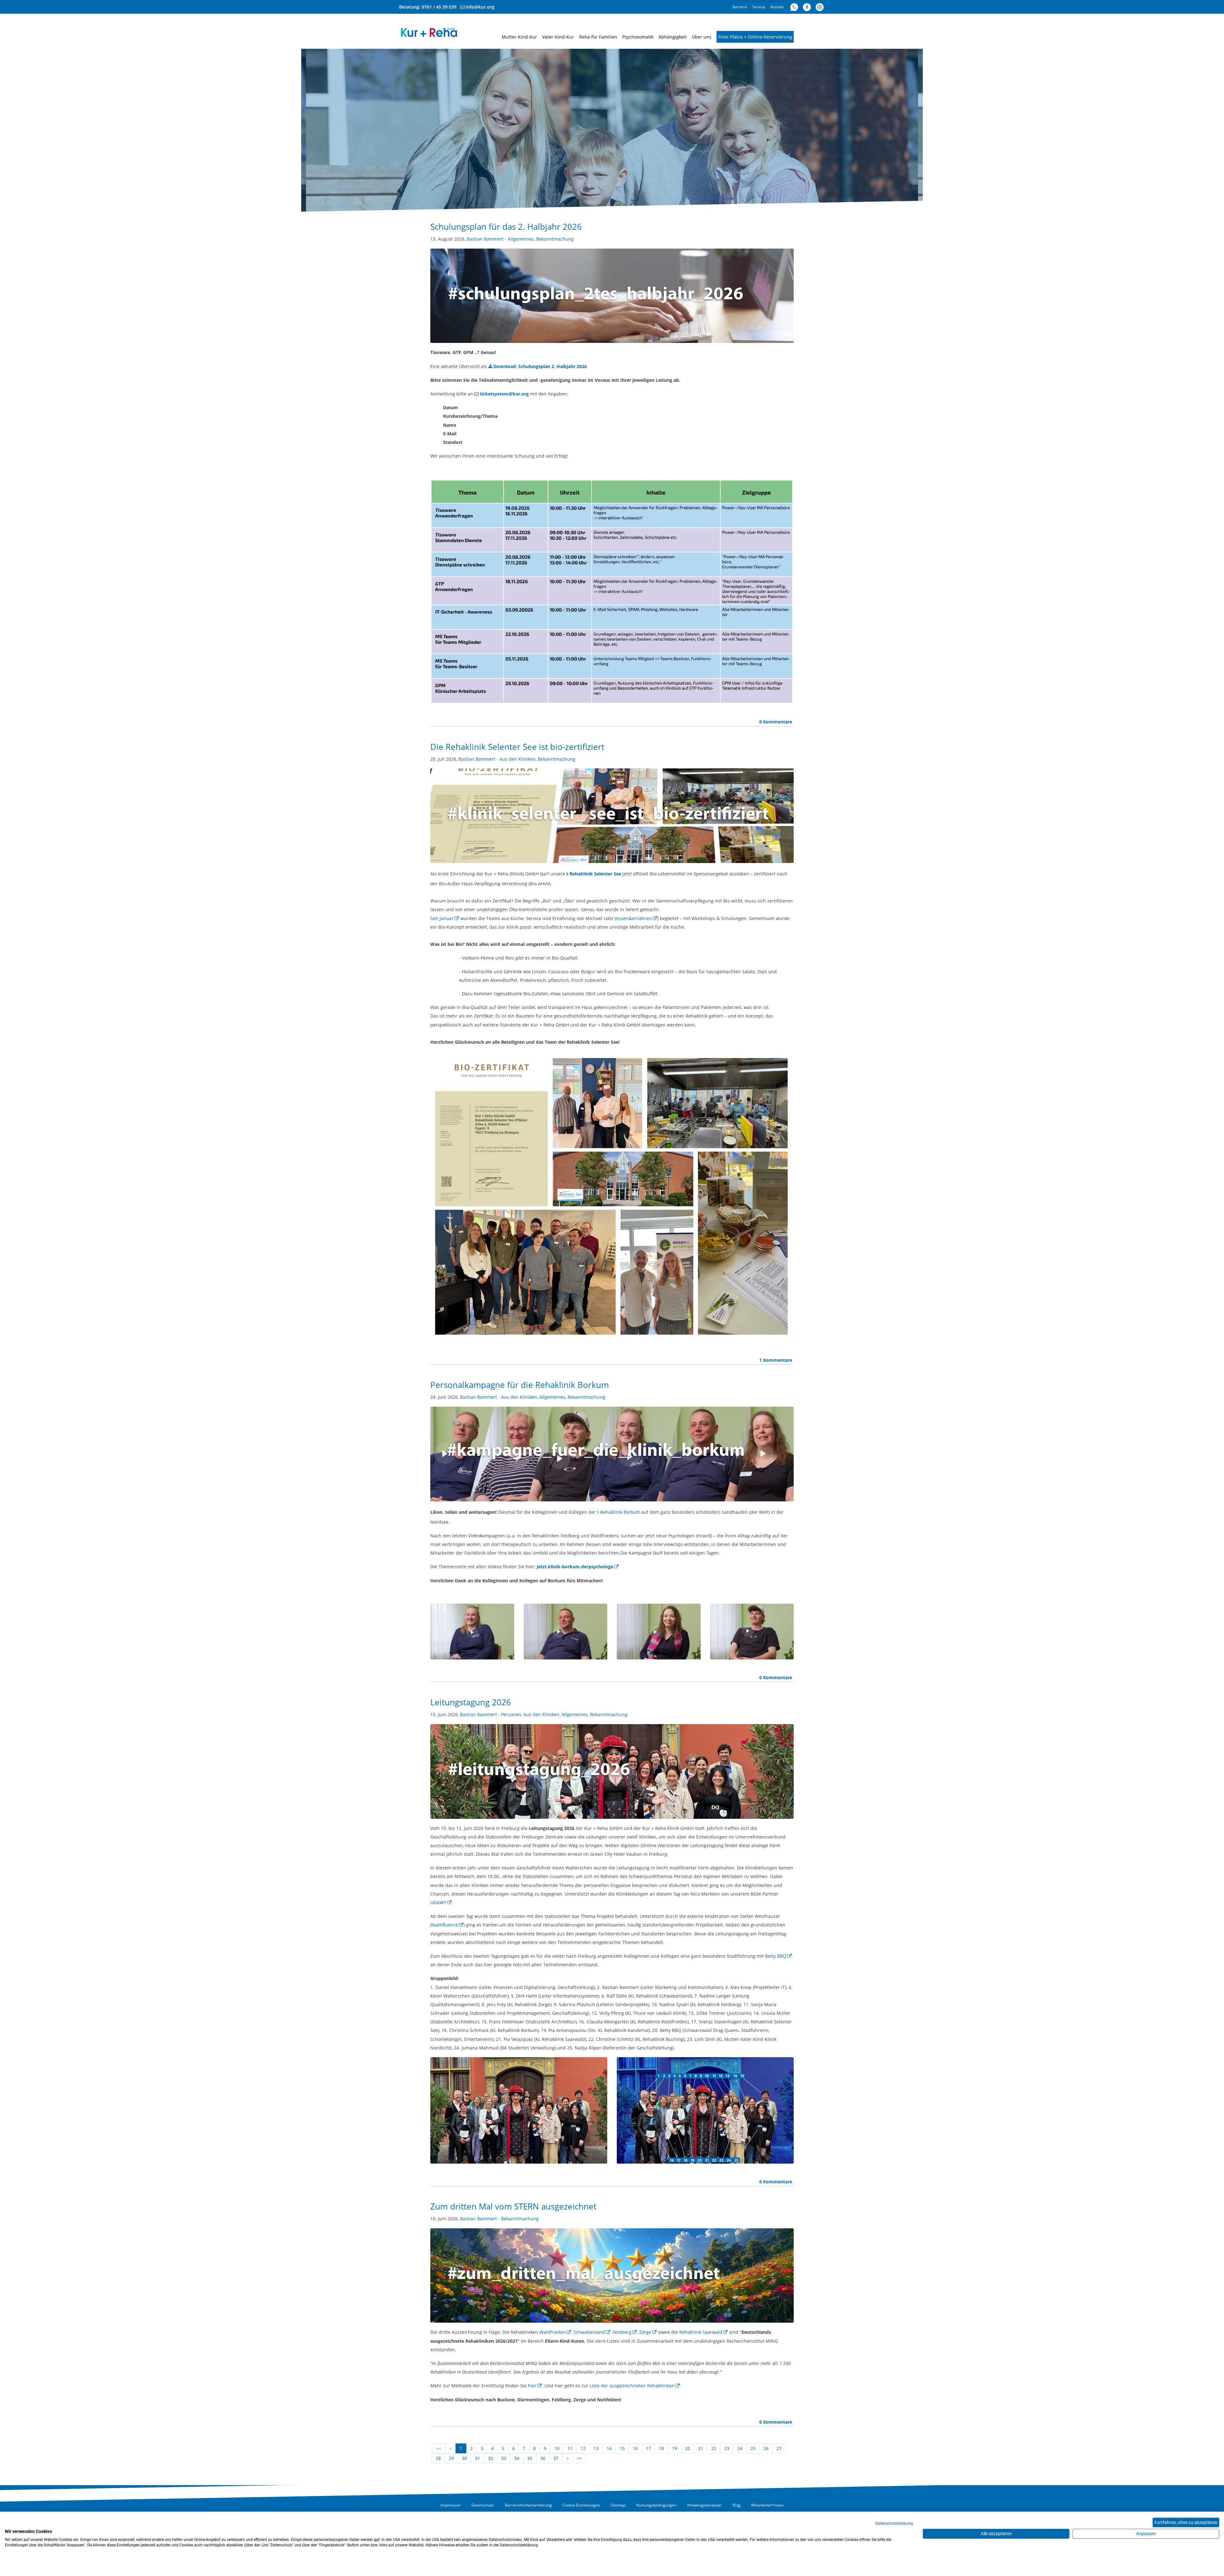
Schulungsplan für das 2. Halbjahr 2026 (506, 227)
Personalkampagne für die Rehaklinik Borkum (520, 1385)
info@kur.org (480, 7)
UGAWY (438, 1902)
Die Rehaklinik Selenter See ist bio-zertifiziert (517, 747)
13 (596, 2448)
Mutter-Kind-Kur (519, 37)
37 (556, 2458)
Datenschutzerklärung (894, 2523)
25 (753, 2448)
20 (688, 2448)
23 (727, 2448)
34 (517, 2458)
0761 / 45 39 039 (439, 7)
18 (661, 2448)
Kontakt (777, 7)
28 (438, 2458)
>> (579, 2458)
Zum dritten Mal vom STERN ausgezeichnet (513, 2206)
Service (759, 7)
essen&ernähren (634, 918)
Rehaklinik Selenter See (595, 874)
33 (504, 2458)
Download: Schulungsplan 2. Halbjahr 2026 (540, 366)
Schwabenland (589, 2332)
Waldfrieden (553, 2332)
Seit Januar (442, 918)
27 (779, 2448)
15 (622, 2448)
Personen (511, 1714)
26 (766, 2448)
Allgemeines (521, 239)
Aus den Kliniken (517, 759)
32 (491, 2458)
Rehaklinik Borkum (620, 1512)
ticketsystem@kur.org (504, 394)
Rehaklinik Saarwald (701, 2332)
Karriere (740, 7)
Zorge (645, 2332)
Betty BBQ (776, 1956)
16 (635, 2448)
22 (714, 2448)
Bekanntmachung (555, 239)
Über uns (702, 37)
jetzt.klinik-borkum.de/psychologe (575, 1567)
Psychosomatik (638, 37)
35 (530, 2458)
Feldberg (622, 2332)
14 (609, 2448)
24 (740, 2448)
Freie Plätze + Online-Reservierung (755, 37)
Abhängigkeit (673, 37)
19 (674, 2448)
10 (557, 2448)
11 (570, 2448)
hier (532, 2386)
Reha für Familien (598, 37)
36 (543, 2458)
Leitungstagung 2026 (471, 1702)
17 (648, 2448)
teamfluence (445, 1925)
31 (477, 2458)
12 (583, 2448)
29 (451, 2458)
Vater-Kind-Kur (558, 37)
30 (464, 2458)
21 (701, 2448)
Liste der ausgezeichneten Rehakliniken (632, 2386)
